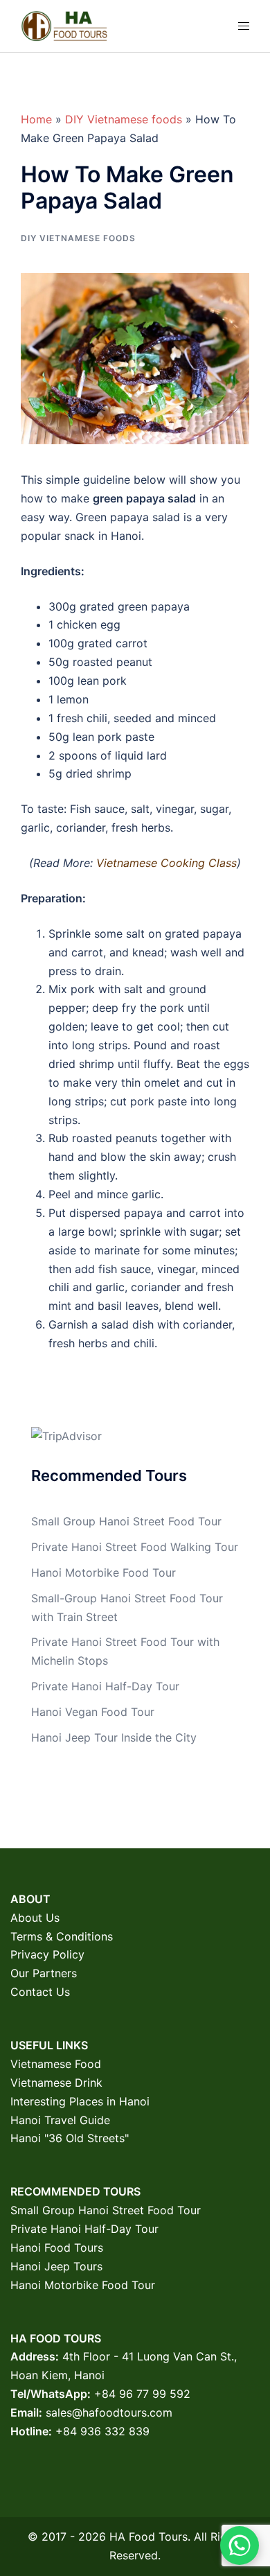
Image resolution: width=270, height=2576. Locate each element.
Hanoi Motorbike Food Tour (103, 1572)
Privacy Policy (47, 1954)
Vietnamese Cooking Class (166, 863)
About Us (35, 1918)
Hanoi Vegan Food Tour (93, 1712)
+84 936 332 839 (102, 2431)
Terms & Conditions (62, 1936)
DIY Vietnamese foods (124, 119)
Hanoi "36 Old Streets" (70, 2138)
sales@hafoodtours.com (109, 2412)
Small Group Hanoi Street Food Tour (126, 1521)
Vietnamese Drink (56, 2083)
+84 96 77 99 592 (142, 2394)
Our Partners (44, 1973)
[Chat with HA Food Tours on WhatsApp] (240, 2546)
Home (36, 119)
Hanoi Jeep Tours (56, 2266)
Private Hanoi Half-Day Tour (105, 1686)
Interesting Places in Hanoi (80, 2101)
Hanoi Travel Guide (60, 2120)
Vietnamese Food (56, 2064)
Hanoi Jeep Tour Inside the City (114, 1737)
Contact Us (40, 1992)
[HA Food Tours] (64, 25)
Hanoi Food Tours (57, 2248)
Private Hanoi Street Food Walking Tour (135, 1547)
